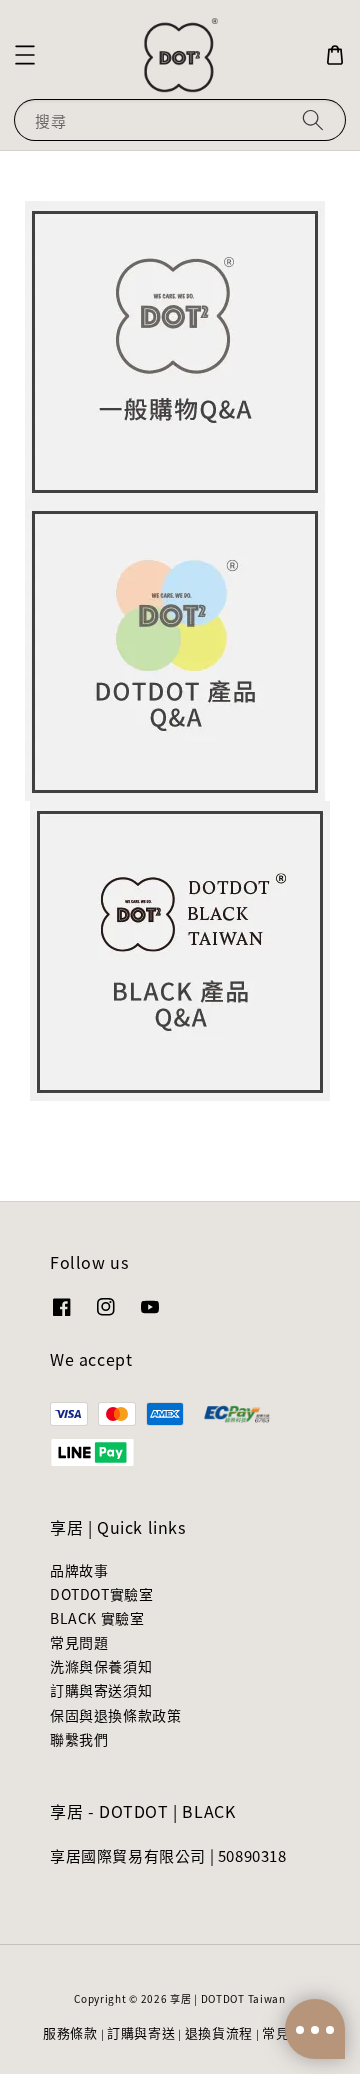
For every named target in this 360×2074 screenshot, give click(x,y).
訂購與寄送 (141, 2032)
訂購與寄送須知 (101, 1690)
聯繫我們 (79, 1739)
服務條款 (70, 2032)
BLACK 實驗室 (97, 1618)
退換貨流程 (219, 2032)
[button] (25, 55)
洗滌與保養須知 (101, 1666)
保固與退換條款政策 (115, 1715)
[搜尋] (313, 119)
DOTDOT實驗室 (101, 1594)
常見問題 (79, 1642)
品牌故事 (79, 1570)
